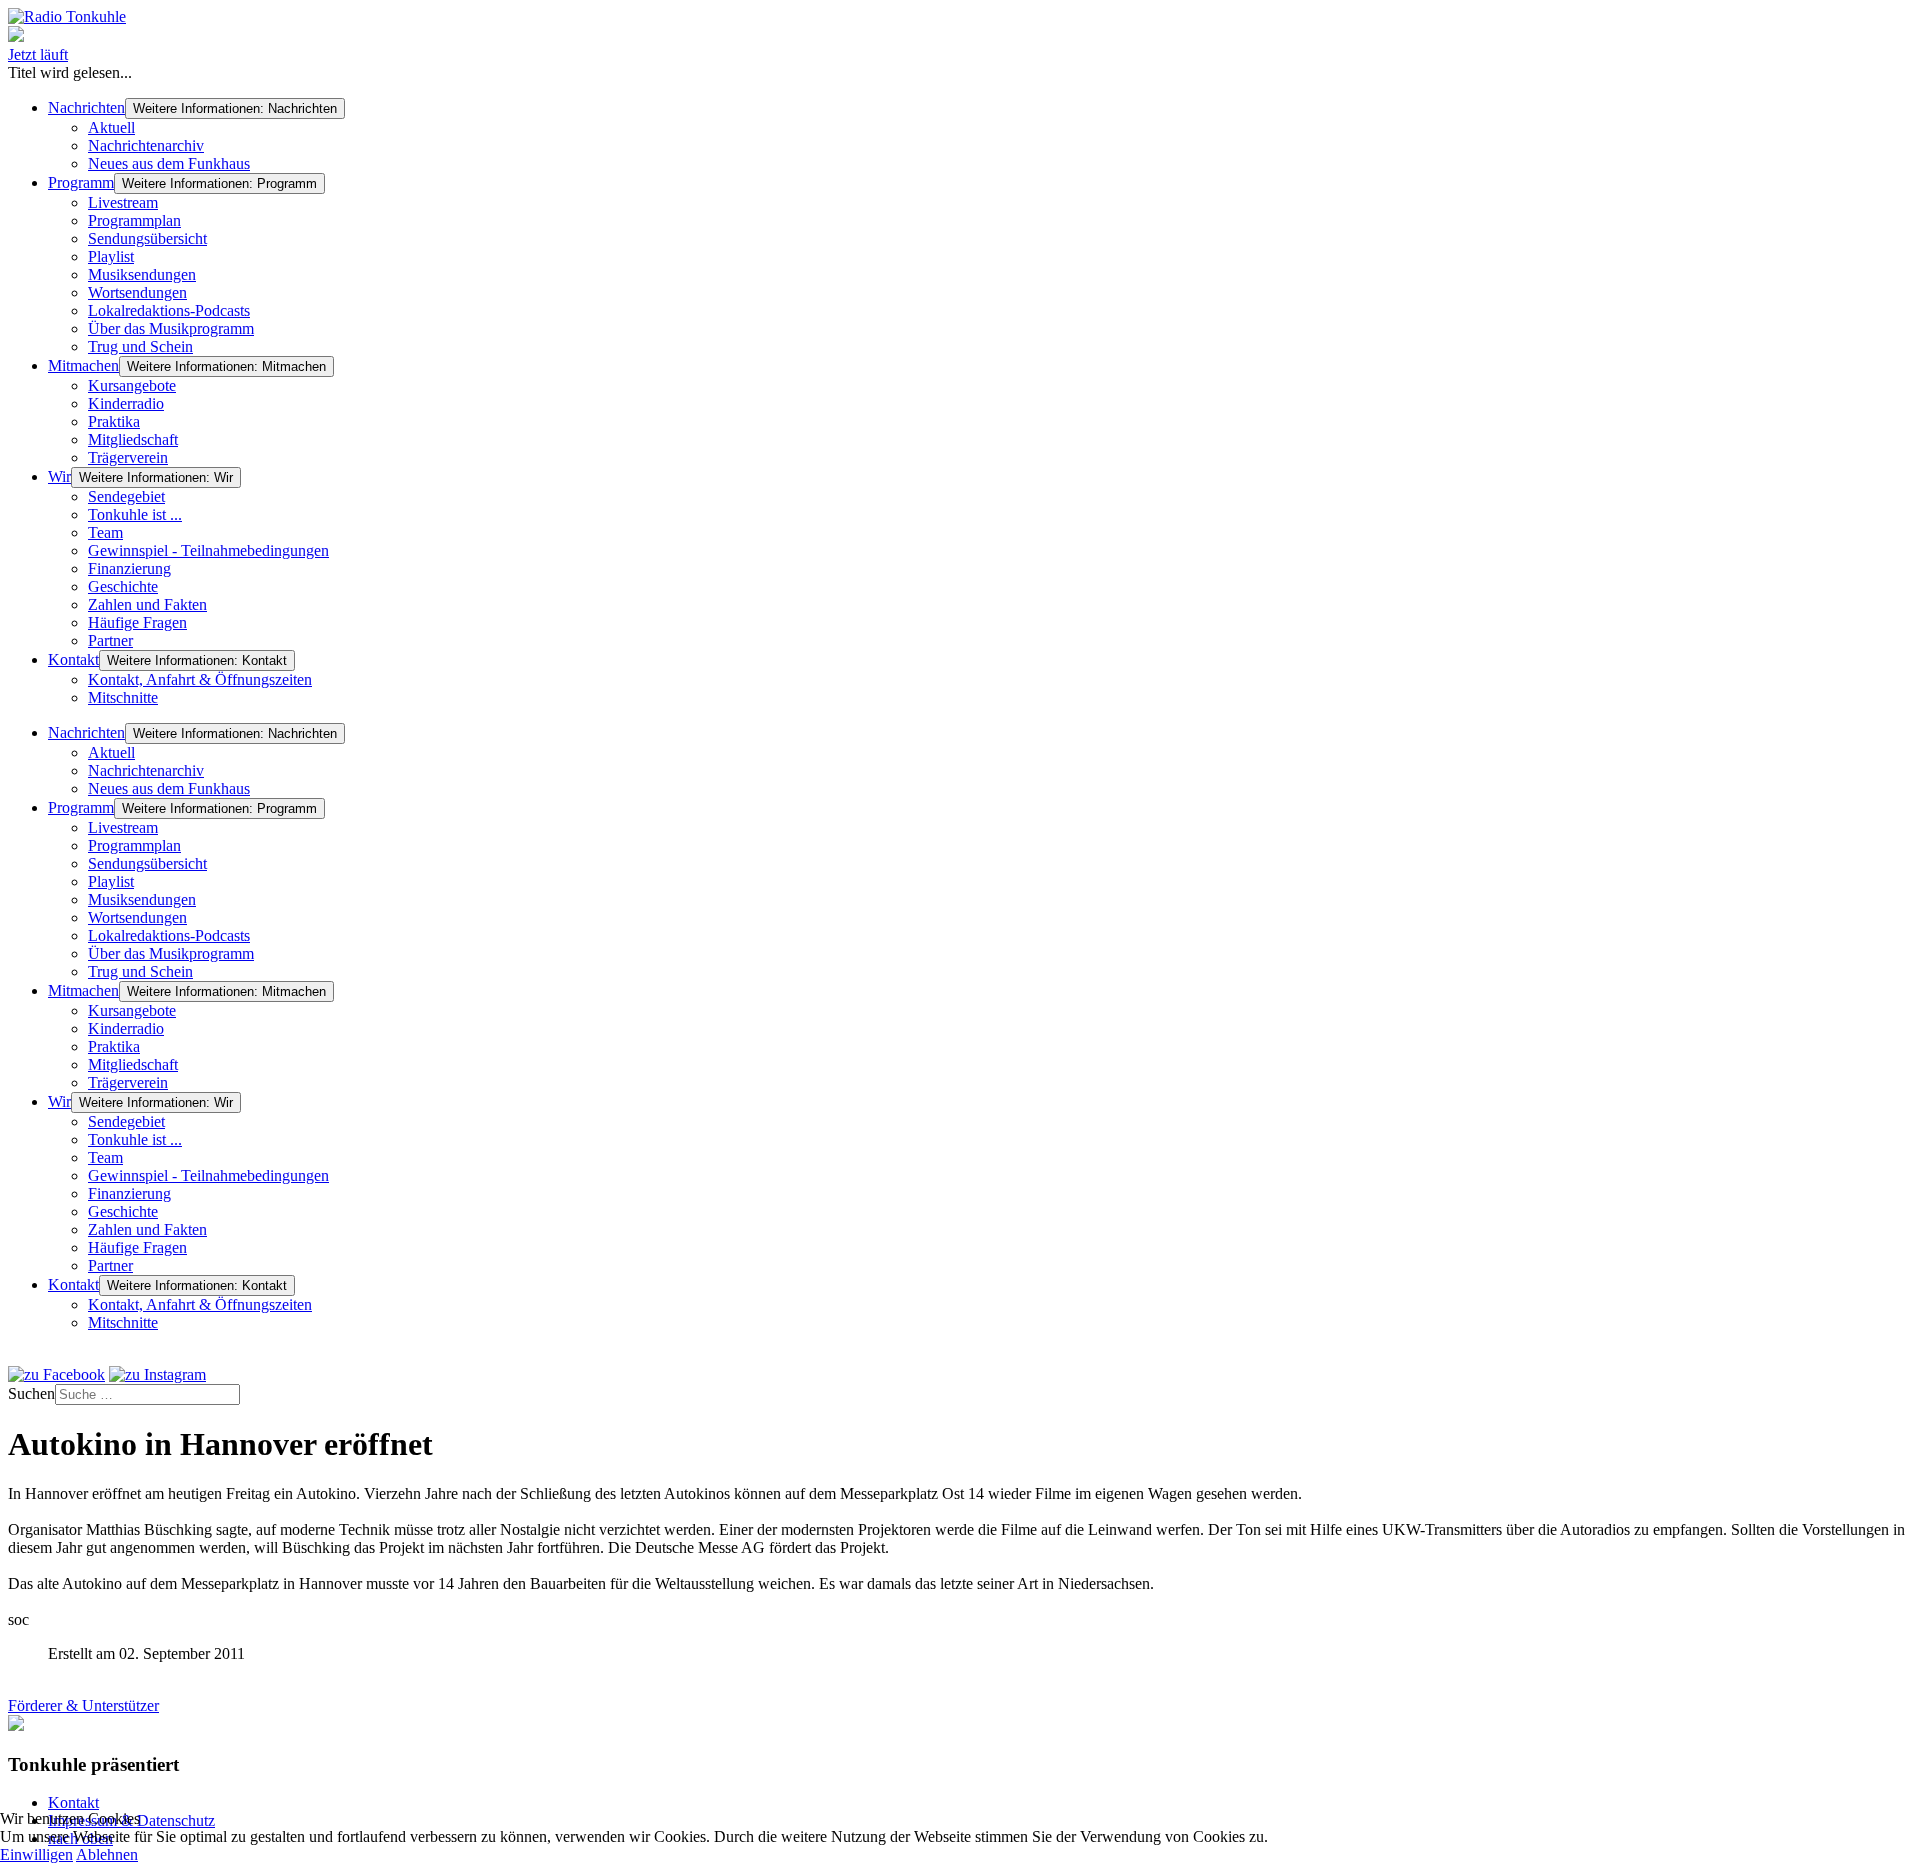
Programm (81, 182)
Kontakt (73, 659)
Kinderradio (126, 403)
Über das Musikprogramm (171, 328)
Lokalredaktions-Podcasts (169, 310)
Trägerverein (128, 457)
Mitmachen (83, 365)
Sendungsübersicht (147, 238)
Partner (110, 640)
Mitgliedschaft (133, 439)
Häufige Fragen (137, 622)
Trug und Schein (140, 346)
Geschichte (123, 586)
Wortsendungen (137, 292)
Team (105, 532)
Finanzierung (129, 568)
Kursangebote (132, 385)
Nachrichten (86, 107)
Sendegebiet (126, 496)
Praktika (114, 421)
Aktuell (111, 127)
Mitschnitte (123, 697)
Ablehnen (107, 1854)
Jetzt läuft (38, 54)
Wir (59, 476)
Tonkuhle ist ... (135, 514)
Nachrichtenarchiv (146, 145)
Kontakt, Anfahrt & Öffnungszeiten (200, 679)
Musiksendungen (142, 274)
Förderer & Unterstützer (83, 1705)
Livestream (123, 202)
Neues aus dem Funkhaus (169, 163)
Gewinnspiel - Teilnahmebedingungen (208, 550)
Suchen (31, 1393)
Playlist (111, 256)
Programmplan (134, 220)
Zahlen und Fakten (147, 604)
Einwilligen (36, 1854)
